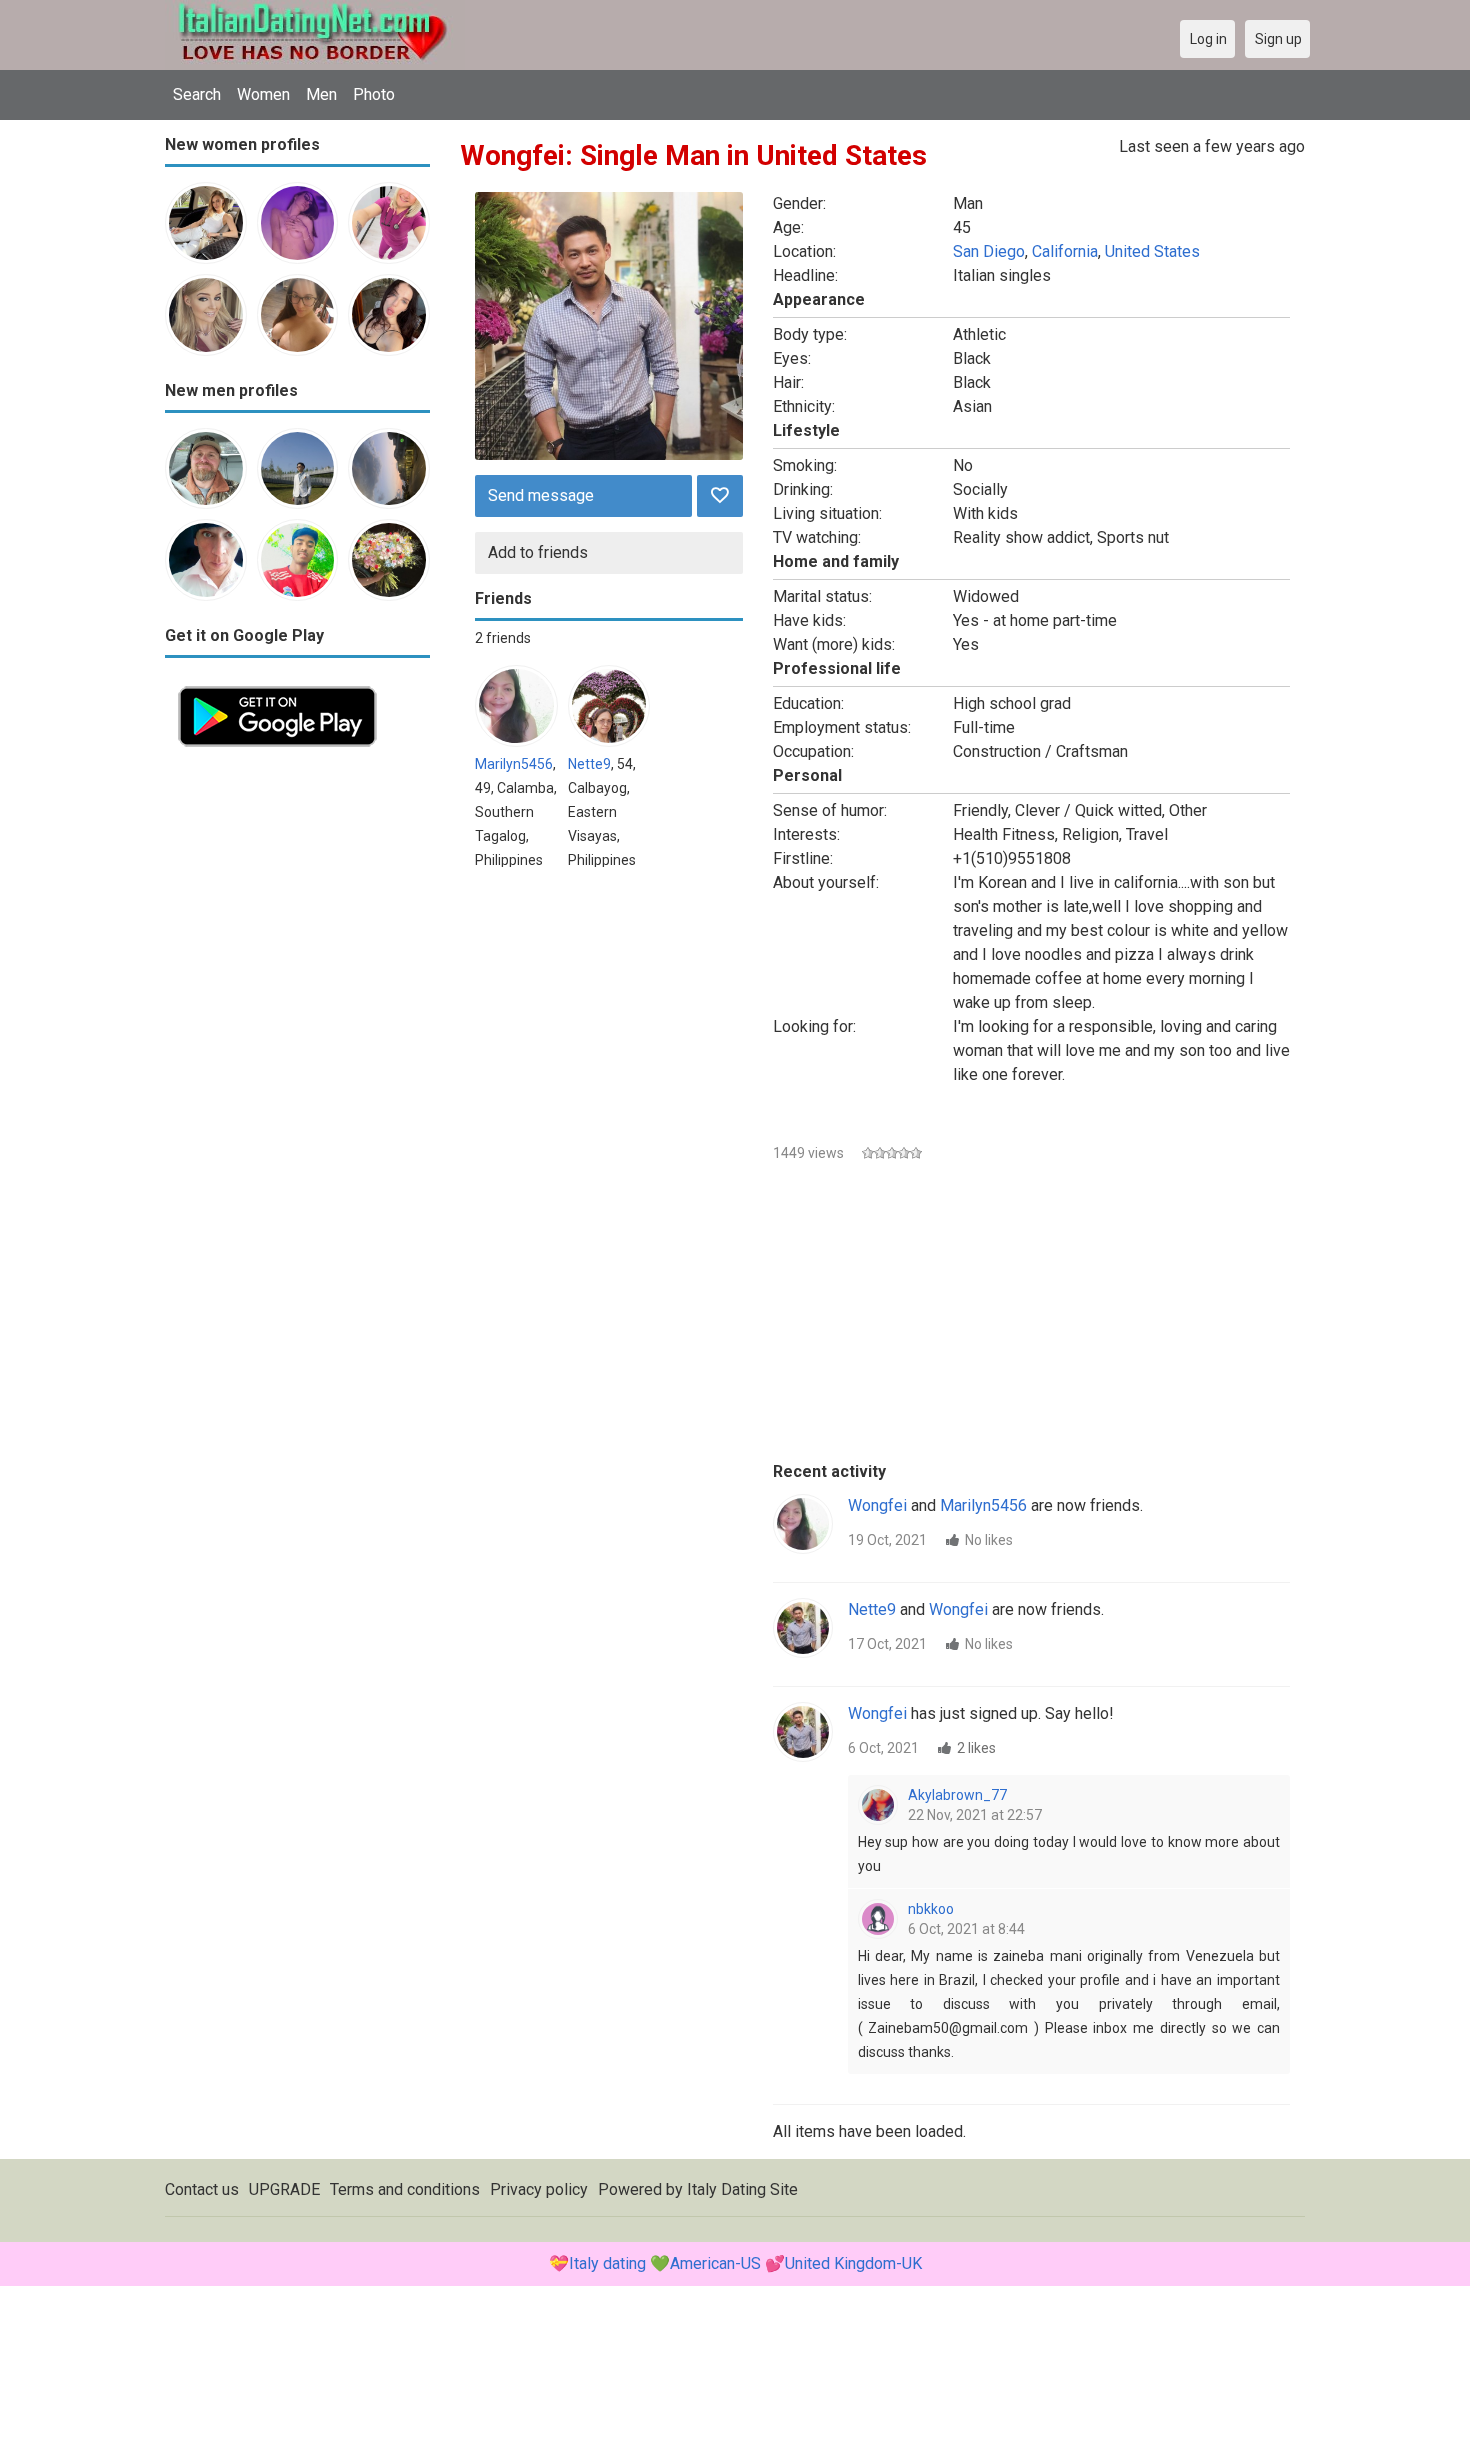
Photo (374, 94)
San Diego (989, 251)
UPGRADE (284, 2189)
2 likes (976, 1748)
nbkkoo (931, 1909)
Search (197, 94)
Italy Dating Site (742, 2189)
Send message (541, 495)
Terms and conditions (405, 2189)
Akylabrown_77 (957, 1795)
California (1065, 251)
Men (321, 94)
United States (1152, 251)
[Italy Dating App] (277, 684)
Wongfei (877, 1505)
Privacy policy (539, 2189)
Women (263, 94)
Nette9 (589, 764)
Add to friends (538, 552)
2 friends (503, 638)
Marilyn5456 (514, 764)
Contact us (202, 2189)
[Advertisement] (297, 1060)
